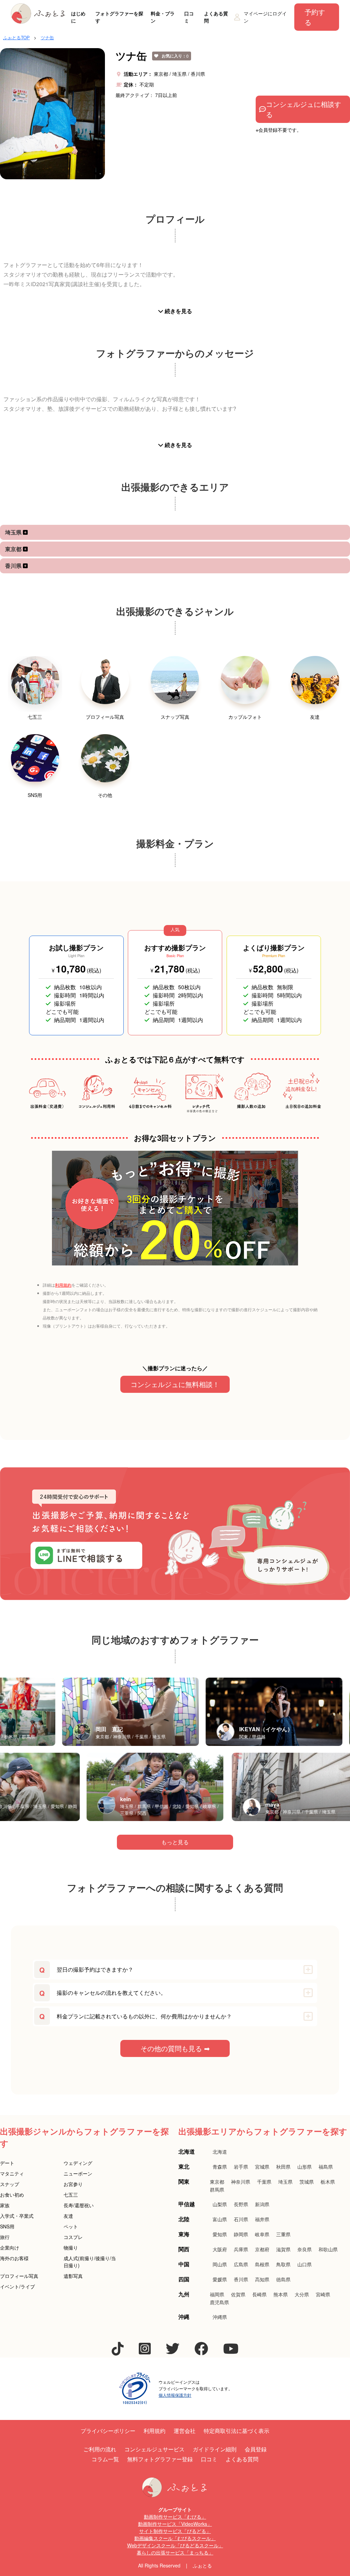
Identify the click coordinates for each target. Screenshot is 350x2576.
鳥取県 (283, 2264)
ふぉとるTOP (16, 37)
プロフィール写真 (19, 2276)
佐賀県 (238, 2294)
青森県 (220, 2167)
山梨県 (220, 2204)
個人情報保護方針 (175, 2395)
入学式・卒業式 (17, 2216)
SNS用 (7, 2226)
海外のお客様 (14, 2258)
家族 (5, 2205)
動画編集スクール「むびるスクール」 (175, 2538)
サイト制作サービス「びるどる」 (175, 2531)
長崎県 (259, 2294)
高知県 (262, 2279)
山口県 (305, 2264)
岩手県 (241, 2167)
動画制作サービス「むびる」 (175, 2517)
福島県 (326, 2167)
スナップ (10, 2184)
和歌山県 (328, 2249)
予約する (315, 17)
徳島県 (283, 2279)
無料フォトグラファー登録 (160, 2459)
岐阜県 (262, 2234)
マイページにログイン (265, 17)
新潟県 (262, 2204)
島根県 (262, 2264)
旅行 (5, 2237)
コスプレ (73, 2237)
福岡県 (217, 2294)
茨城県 (307, 2182)
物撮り (71, 2248)
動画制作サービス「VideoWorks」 (175, 2524)
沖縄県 (220, 2317)
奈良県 (305, 2249)
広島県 (241, 2264)
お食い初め (12, 2195)
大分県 (302, 2294)
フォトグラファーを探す (119, 17)
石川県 (241, 2219)
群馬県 (217, 2189)
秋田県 (283, 2167)
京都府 (262, 2249)
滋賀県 (283, 2249)
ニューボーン (78, 2173)
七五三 (71, 2195)
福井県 (262, 2219)
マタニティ (12, 2173)
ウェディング (78, 2163)
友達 (68, 2216)
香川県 (14, 566)
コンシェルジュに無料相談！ (175, 1384)
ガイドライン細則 (215, 2449)
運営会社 (185, 2431)
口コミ (189, 17)
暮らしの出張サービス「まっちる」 (175, 2552)
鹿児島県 (219, 2302)
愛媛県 (220, 2279)
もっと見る (175, 1842)
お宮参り (73, 2184)
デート (7, 2163)
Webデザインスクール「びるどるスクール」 (175, 2545)
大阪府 (220, 2249)
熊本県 (281, 2294)
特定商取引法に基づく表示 (237, 2431)
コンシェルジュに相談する (304, 109)
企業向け (10, 2248)
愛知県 (220, 2234)
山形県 (305, 2167)
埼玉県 (14, 532)
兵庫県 (241, 2249)
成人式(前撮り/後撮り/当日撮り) (90, 2262)
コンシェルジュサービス (154, 2449)
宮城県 (262, 2167)
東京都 (14, 549)
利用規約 (63, 1285)
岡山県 (220, 2264)
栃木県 (328, 2182)
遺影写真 (73, 2276)
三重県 (283, 2234)
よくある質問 (216, 17)
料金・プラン (163, 17)
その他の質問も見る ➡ (175, 2048)
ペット (71, 2226)
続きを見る (178, 311)
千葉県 (264, 2182)
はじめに (78, 17)
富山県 (220, 2219)
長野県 (241, 2204)
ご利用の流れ (100, 2449)
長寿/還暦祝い (79, 2205)
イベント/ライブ (17, 2286)
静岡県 (241, 2234)
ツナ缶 (47, 37)
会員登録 (256, 2449)
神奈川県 (241, 2182)
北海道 (220, 2152)
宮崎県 (323, 2294)
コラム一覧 (105, 2459)
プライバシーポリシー (108, 2431)
